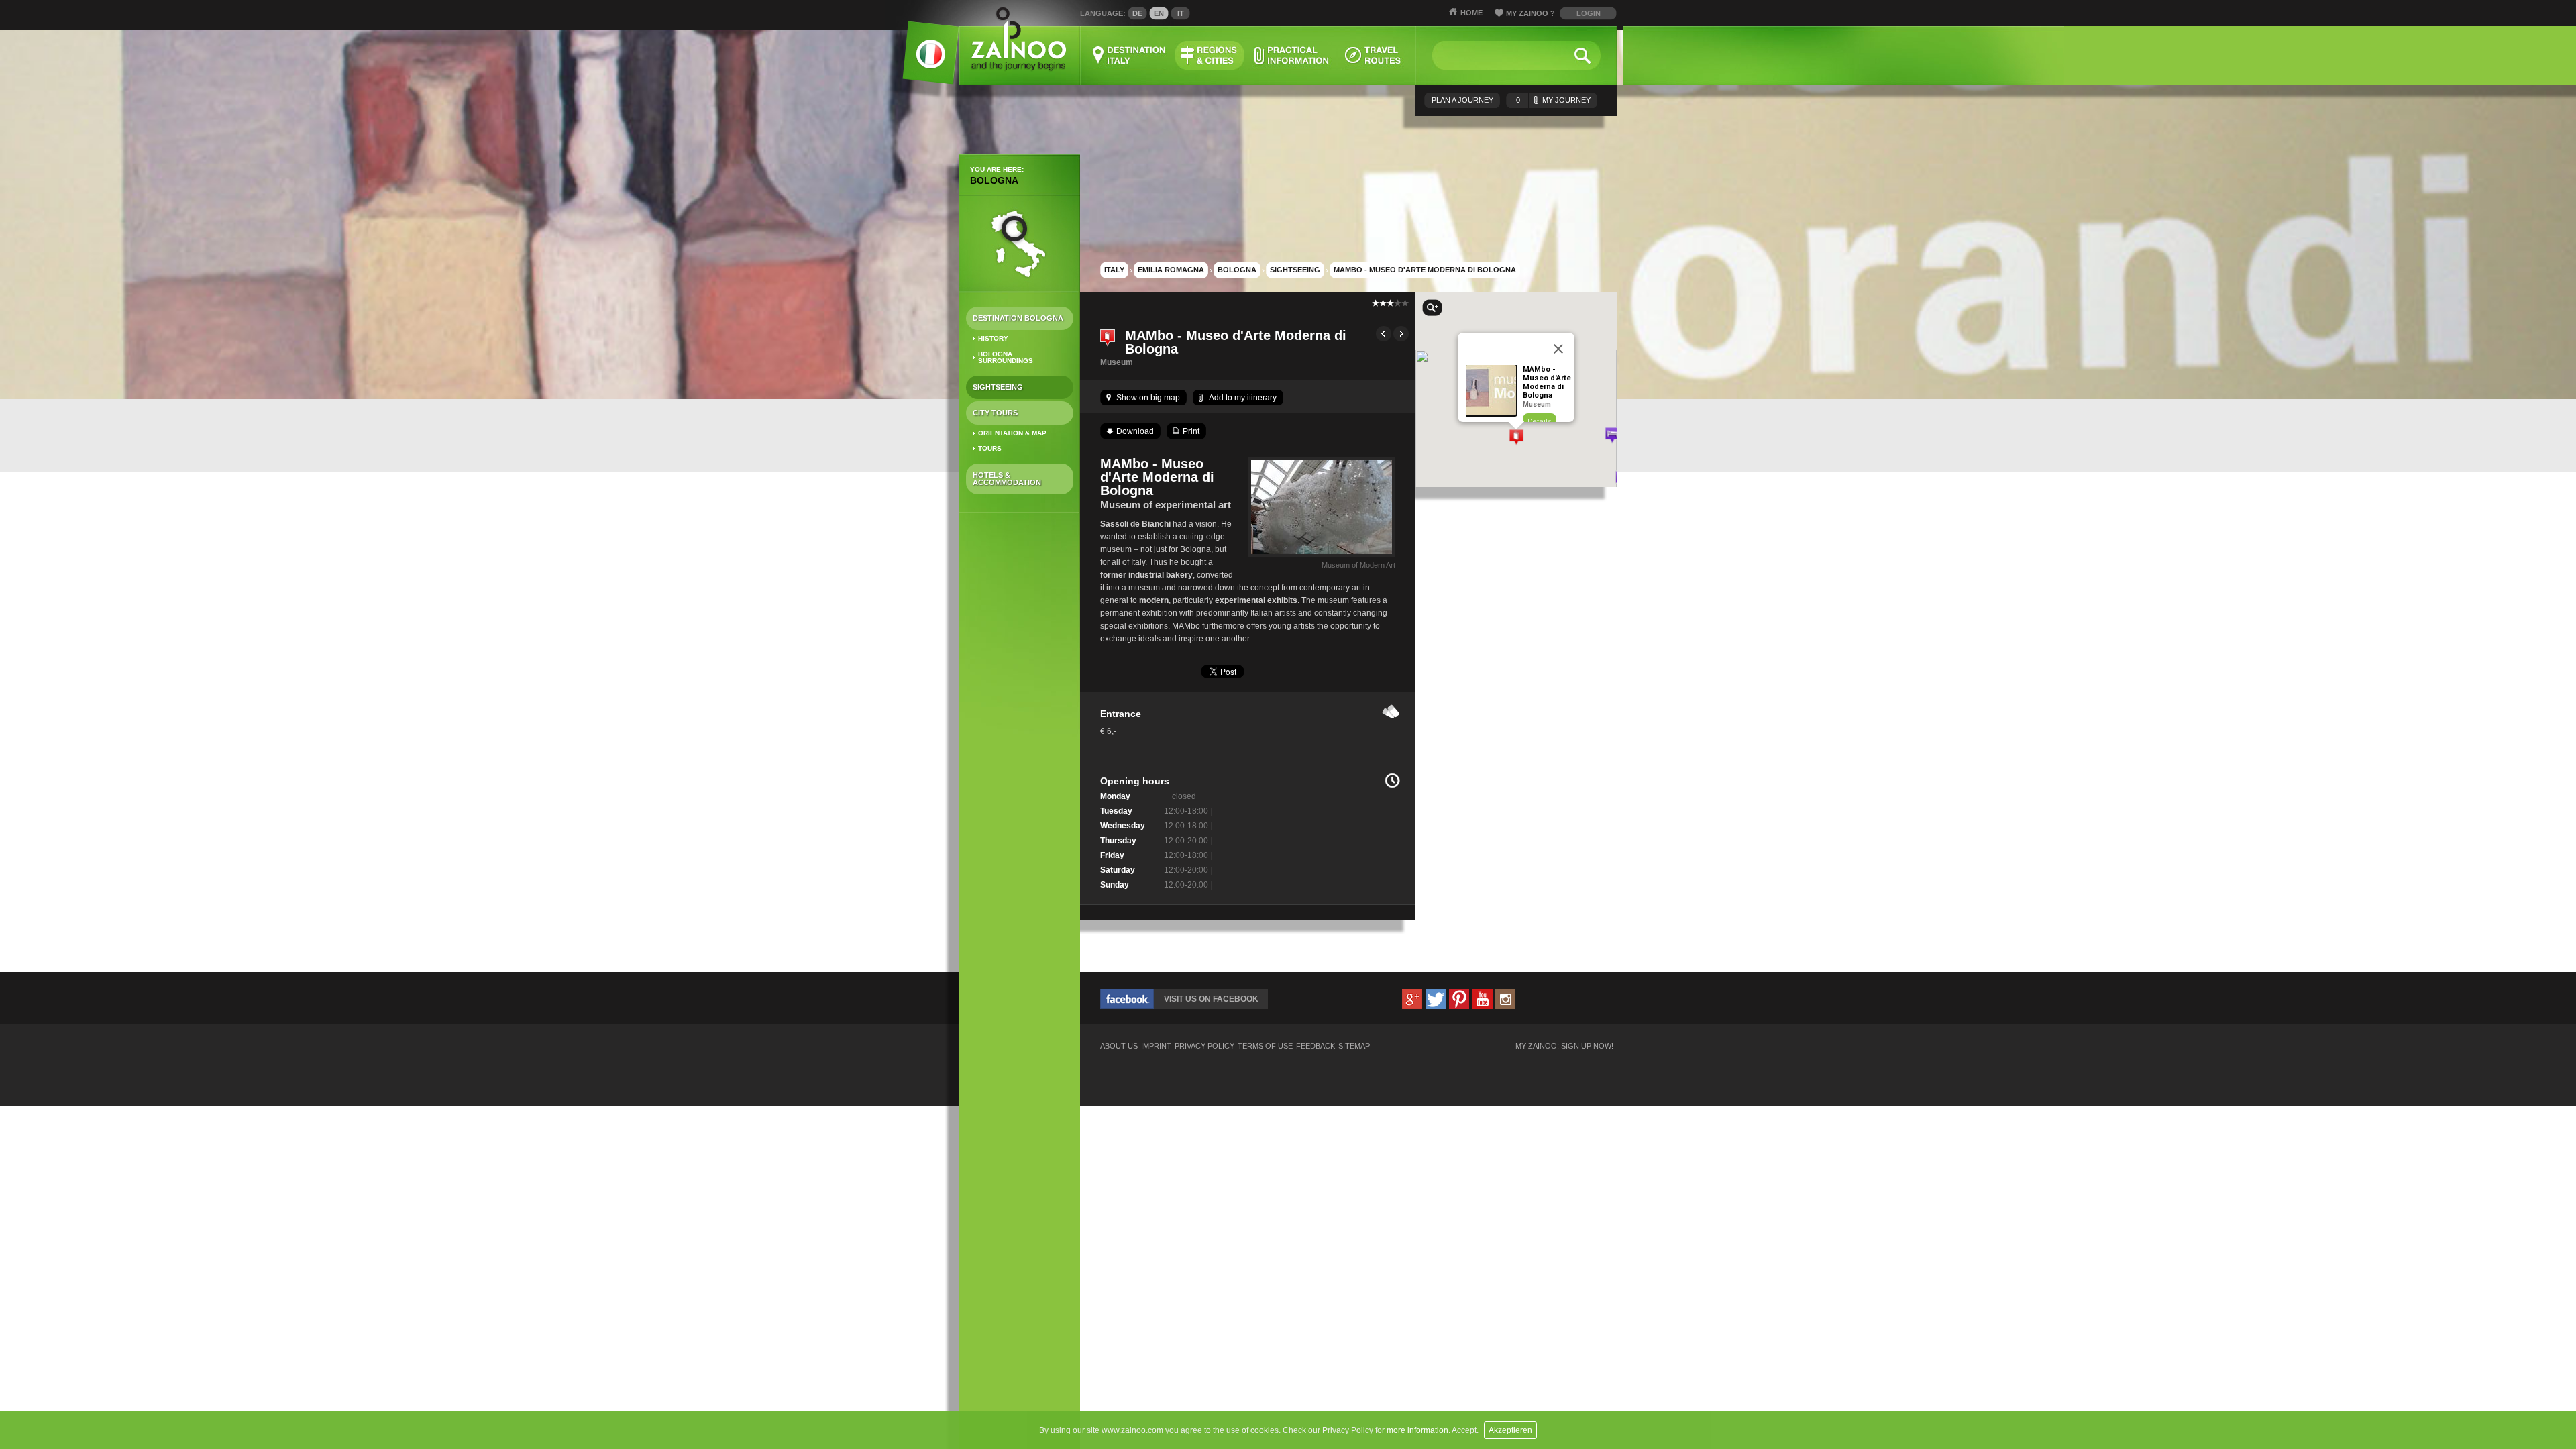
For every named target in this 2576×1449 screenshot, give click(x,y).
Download (1135, 431)
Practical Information (1291, 55)
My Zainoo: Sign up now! (1564, 1046)
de (1137, 13)
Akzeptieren (1510, 1430)
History (993, 338)
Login (1589, 13)
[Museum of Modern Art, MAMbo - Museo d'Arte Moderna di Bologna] (1322, 557)
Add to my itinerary (1243, 398)
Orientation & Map (1012, 433)
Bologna (994, 180)
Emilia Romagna (1171, 270)
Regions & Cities (1210, 55)
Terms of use (1265, 1046)
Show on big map (1148, 398)
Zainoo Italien (923, 60)
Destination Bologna (1018, 318)
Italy (1114, 270)
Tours (990, 448)
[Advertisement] (1020, 735)
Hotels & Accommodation (1007, 479)
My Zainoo (1531, 13)
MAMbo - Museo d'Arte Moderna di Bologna (1425, 270)
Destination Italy (1130, 55)
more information (1417, 1430)
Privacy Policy (1204, 1046)
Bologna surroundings (1006, 357)
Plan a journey (1462, 100)
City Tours (995, 413)
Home (1471, 13)
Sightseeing (998, 387)
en (1159, 13)
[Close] (1558, 349)
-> (1401, 334)
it (1181, 13)
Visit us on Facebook (1211, 999)
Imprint (1156, 1046)
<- (1384, 334)
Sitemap (1354, 1046)
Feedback (1316, 1046)
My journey (1553, 100)
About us (1119, 1046)
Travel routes (1373, 55)
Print (1191, 431)
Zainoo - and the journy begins (1018, 40)
